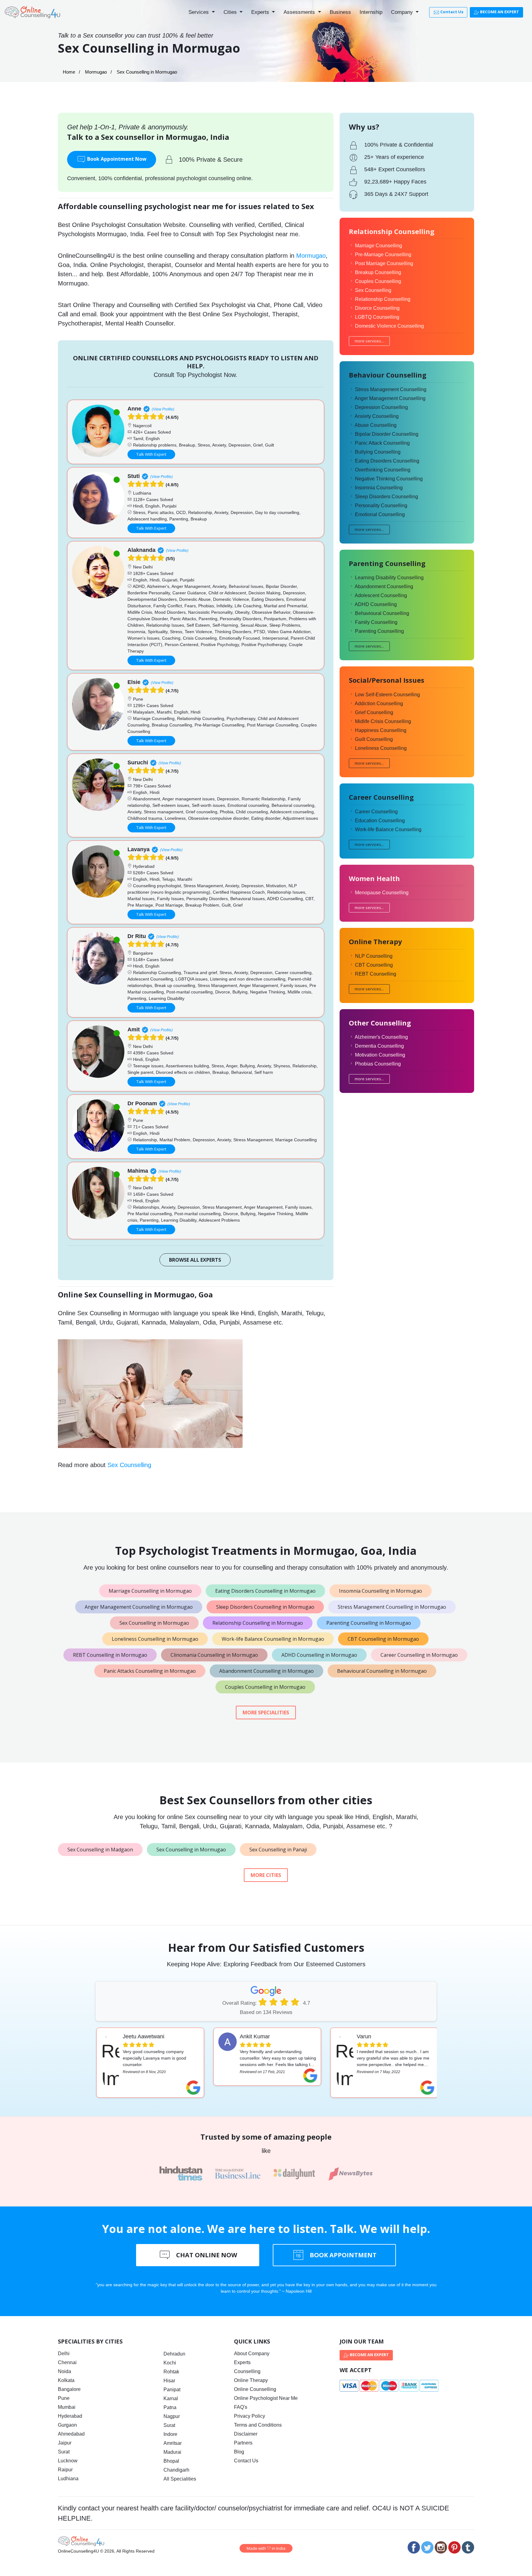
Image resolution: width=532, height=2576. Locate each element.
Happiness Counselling (381, 730)
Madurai (172, 2452)
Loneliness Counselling (381, 748)
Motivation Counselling (380, 1055)
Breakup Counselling (378, 272)
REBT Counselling (376, 974)
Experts (261, 12)
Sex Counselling (129, 1465)
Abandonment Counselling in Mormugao (266, 1671)
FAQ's (241, 2407)
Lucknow (68, 2461)
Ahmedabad (71, 2434)
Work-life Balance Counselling (388, 829)
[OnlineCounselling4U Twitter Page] (427, 2547)
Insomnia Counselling (379, 488)
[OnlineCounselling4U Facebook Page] (414, 2547)
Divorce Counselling (377, 308)
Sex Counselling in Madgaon (100, 1850)
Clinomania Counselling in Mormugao (214, 1655)
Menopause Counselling (382, 893)
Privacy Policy (250, 2416)
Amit (134, 1029)
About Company (252, 2354)
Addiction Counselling (379, 704)
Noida (64, 2371)
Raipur (65, 2470)
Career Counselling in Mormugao (419, 1655)
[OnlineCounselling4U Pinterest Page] (454, 2547)
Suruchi (138, 762)
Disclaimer (246, 2434)
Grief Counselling (374, 712)
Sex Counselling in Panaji (278, 1850)
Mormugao (96, 72)
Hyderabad (70, 2416)
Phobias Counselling (378, 1064)
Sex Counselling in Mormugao (154, 1623)
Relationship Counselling (383, 299)
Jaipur (65, 2443)
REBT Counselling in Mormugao (110, 1655)
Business (340, 12)
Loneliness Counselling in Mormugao (155, 1639)
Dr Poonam (142, 1103)
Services (199, 12)
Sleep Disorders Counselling (387, 497)
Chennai (67, 2362)
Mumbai (67, 2407)
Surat (64, 2452)
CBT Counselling (374, 965)
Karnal (171, 2398)
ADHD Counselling (376, 604)
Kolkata (66, 2380)
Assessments (300, 12)
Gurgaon (67, 2425)
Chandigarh (176, 2470)
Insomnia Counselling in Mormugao (381, 1591)
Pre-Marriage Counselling (383, 255)
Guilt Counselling (374, 739)
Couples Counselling (378, 281)
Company (403, 12)
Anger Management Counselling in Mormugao (139, 1607)
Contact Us (451, 12)
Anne (134, 409)
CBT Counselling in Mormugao (383, 1639)
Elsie (134, 682)
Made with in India (266, 2548)
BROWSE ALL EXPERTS (195, 1260)
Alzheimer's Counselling (381, 1037)
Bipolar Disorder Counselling (387, 434)
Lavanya (139, 849)
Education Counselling (380, 821)
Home (69, 72)
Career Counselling (376, 812)
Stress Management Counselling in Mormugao (392, 1607)
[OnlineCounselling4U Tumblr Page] (468, 2547)
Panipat (172, 2390)
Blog (239, 2452)
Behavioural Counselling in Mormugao (382, 1671)
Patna (170, 2407)
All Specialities (180, 2479)
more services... (369, 341)
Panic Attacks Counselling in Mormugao (150, 1671)
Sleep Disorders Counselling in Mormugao (265, 1607)
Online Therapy (251, 2380)
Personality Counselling (381, 505)
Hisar (169, 2381)
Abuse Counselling (376, 425)
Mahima (138, 1171)
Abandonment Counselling (384, 586)
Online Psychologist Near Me (266, 2398)
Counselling (247, 2371)
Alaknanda (141, 550)
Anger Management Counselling (390, 398)
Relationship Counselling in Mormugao (258, 1623)
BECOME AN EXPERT (499, 12)
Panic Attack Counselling (382, 443)
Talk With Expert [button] (151, 454)
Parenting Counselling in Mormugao (369, 1623)
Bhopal (171, 2461)
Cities (231, 12)
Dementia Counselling (379, 1046)
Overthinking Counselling (383, 470)
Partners (243, 2443)
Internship (371, 12)
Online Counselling (255, 2389)
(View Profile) (163, 409)
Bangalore (69, 2389)
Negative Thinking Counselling (389, 479)
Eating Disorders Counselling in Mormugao (265, 1591)
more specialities (266, 1713)
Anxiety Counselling (377, 416)
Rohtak (171, 2372)
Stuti (134, 476)
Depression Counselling (381, 407)
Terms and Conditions (258, 2425)
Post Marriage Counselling (384, 263)
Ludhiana (68, 2479)
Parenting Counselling (379, 631)
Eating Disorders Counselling (387, 461)
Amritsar (173, 2443)
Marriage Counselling (379, 246)
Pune (64, 2398)
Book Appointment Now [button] (116, 159)
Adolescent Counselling (381, 595)
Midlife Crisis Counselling (383, 721)
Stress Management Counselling (391, 389)
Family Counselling (376, 622)
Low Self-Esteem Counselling (387, 695)
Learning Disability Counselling (389, 578)
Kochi (170, 2363)
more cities (266, 1875)
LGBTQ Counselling (377, 317)
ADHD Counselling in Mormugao (319, 1655)
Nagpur (172, 2416)
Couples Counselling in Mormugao (265, 1687)
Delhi (64, 2354)
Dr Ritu (137, 936)
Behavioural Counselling (382, 613)
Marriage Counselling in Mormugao (150, 1591)
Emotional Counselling (380, 514)
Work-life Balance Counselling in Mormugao (273, 1639)
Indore (170, 2434)
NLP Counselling (374, 956)
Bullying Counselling (378, 452)
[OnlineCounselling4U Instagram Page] (441, 2547)
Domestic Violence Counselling (389, 326)
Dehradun (174, 2354)
